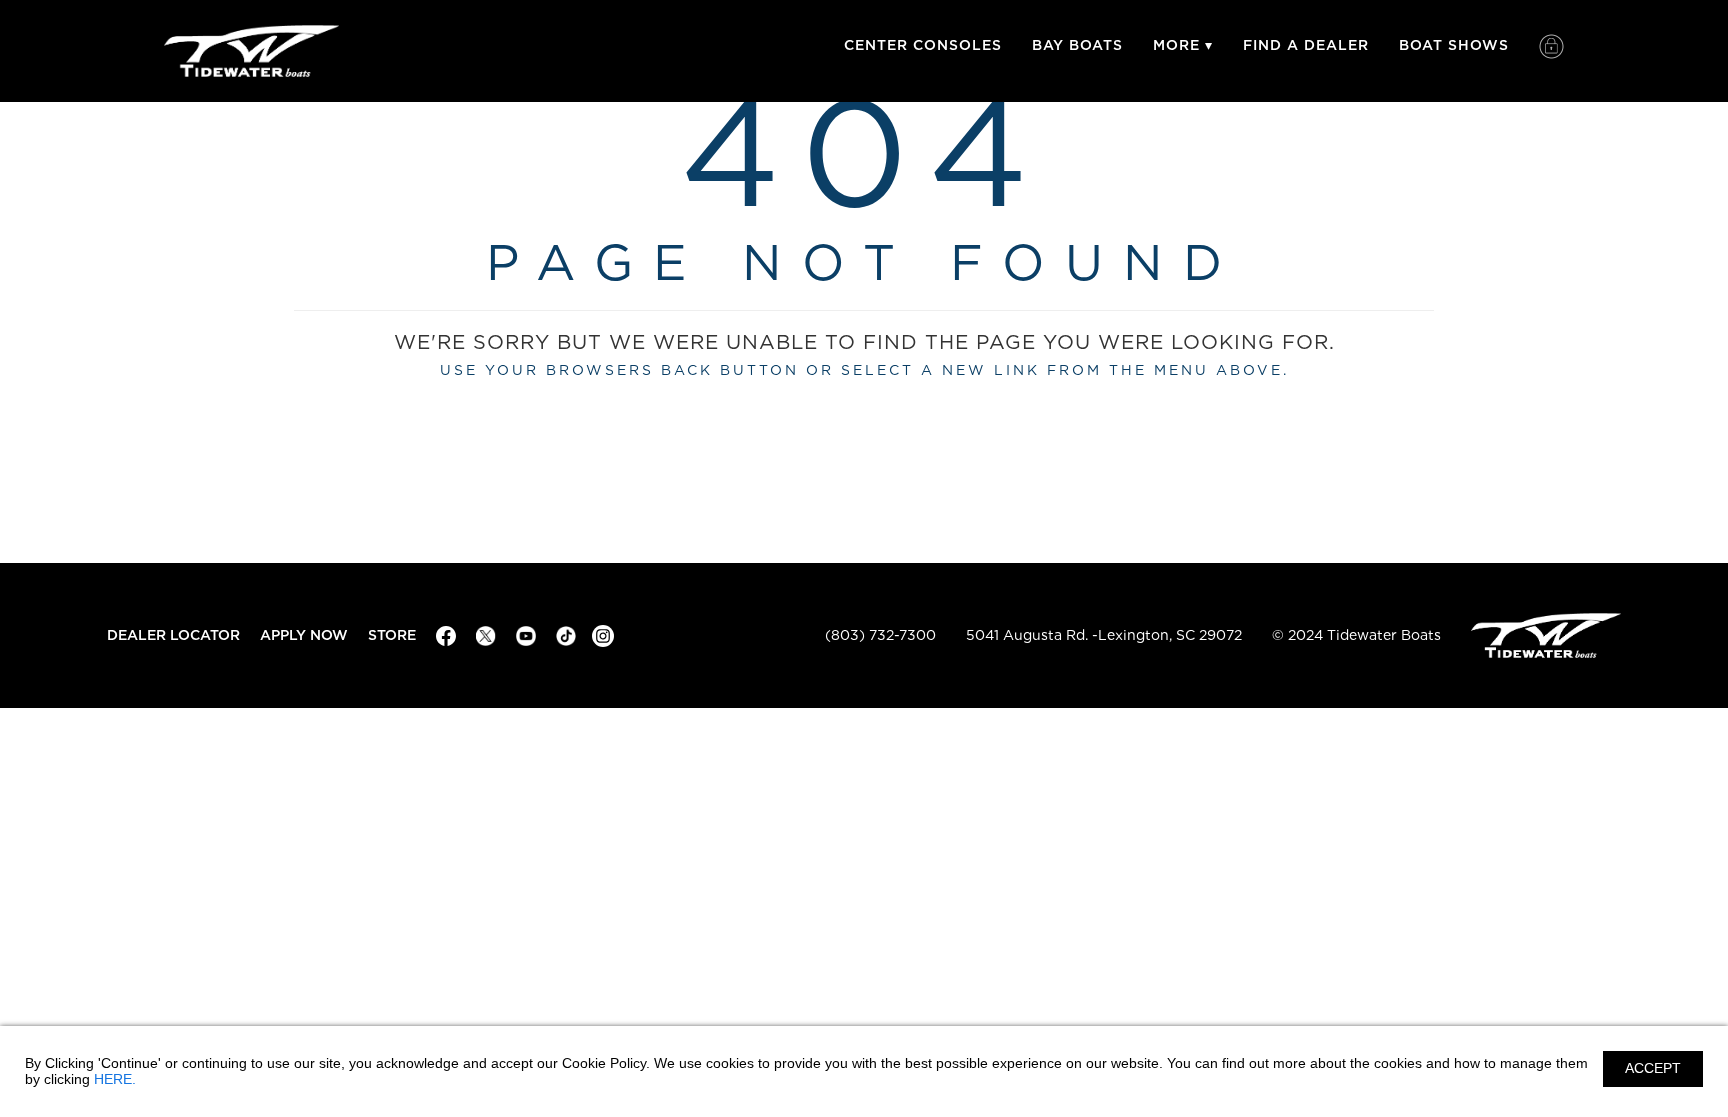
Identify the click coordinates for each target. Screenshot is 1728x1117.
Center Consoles (923, 45)
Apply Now (304, 635)
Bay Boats (1077, 45)
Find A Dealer (1306, 45)
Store (392, 635)
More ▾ (1183, 45)
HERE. (115, 1079)
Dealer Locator (173, 635)
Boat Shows (1454, 45)
